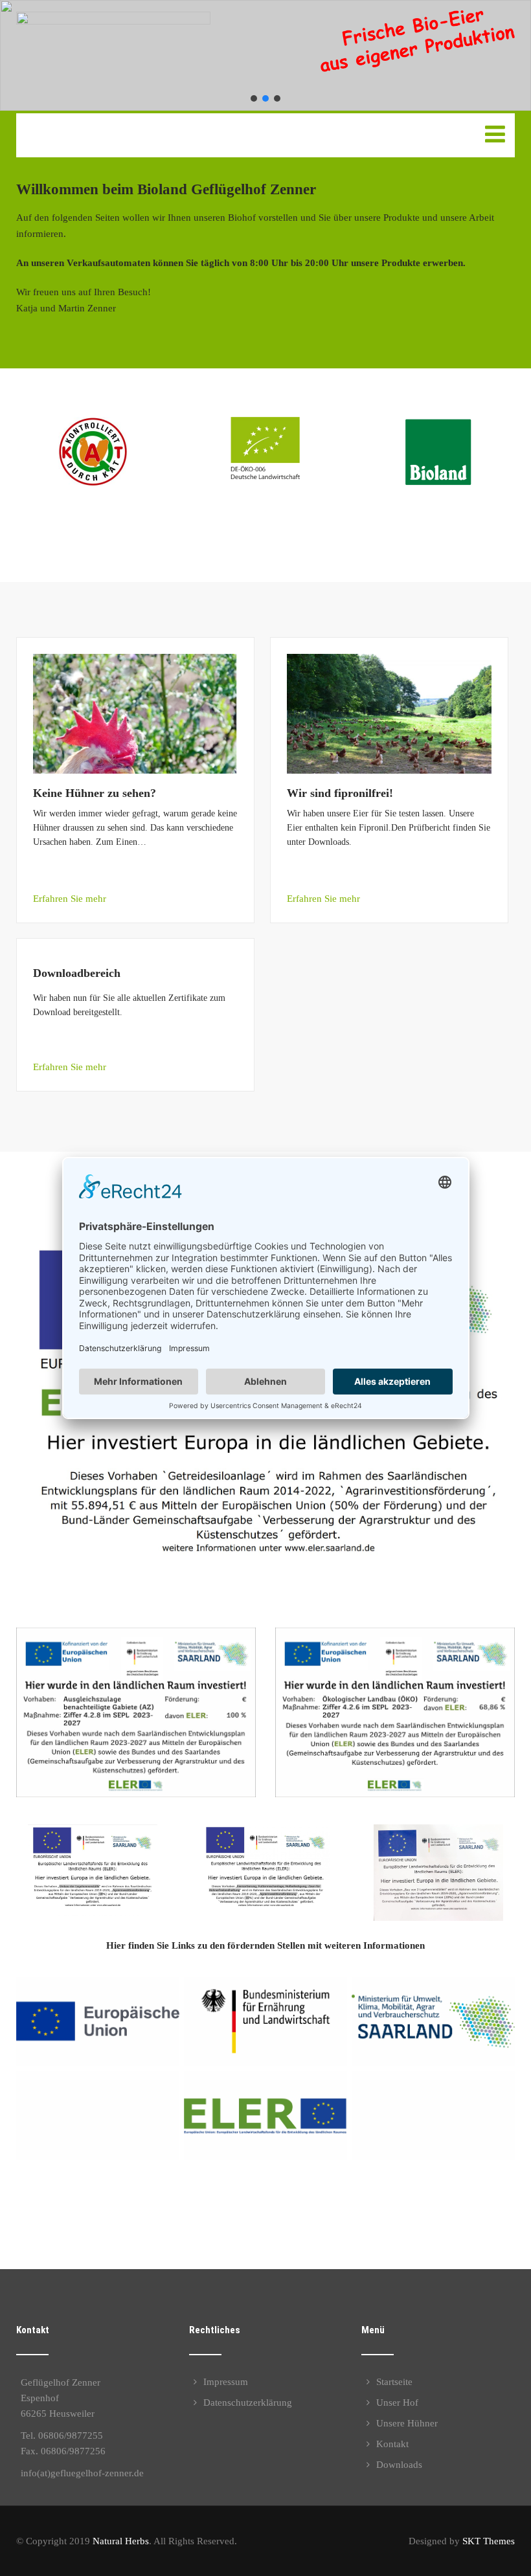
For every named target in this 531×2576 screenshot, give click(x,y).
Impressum (226, 2382)
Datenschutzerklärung (248, 2402)
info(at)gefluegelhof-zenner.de (82, 2473)
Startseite (394, 2382)
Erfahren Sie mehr (70, 899)
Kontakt (392, 2444)
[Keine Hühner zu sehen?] (136, 662)
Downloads (399, 2465)
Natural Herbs (121, 2541)
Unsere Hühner (407, 2423)
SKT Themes (489, 2541)
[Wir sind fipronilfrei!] (390, 662)
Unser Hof (397, 2402)
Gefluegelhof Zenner (111, 127)
